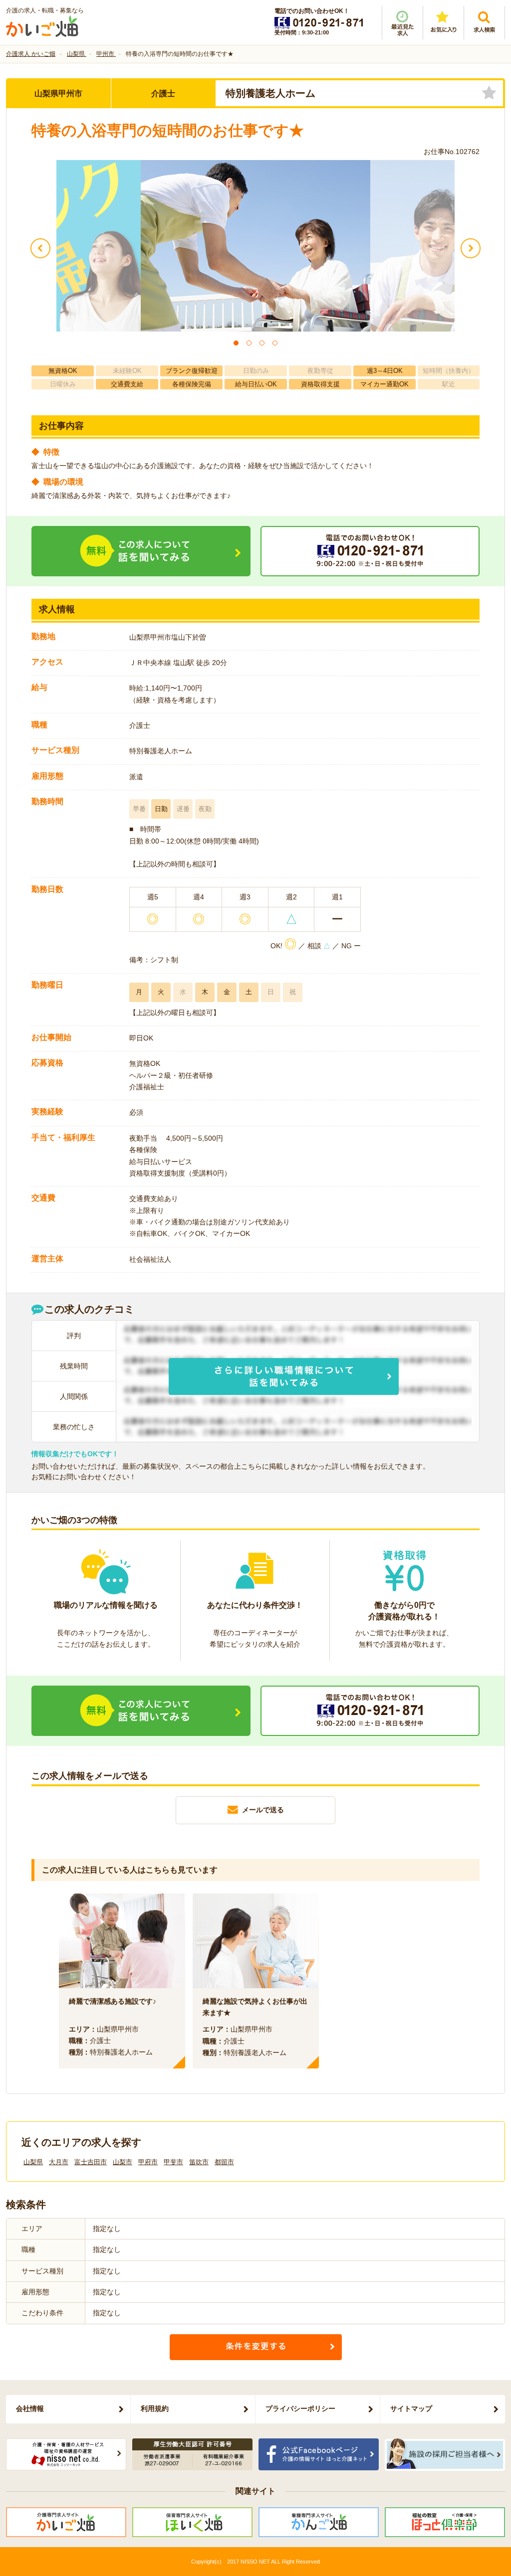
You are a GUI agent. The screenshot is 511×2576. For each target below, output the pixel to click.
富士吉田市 (91, 2162)
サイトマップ (411, 2408)
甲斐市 (173, 2162)
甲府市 (148, 2162)
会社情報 (30, 2408)
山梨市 (123, 2162)
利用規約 (155, 2408)
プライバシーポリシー (300, 2408)
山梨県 (33, 2162)
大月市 (59, 2162)
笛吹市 (199, 2162)
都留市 (224, 2162)
